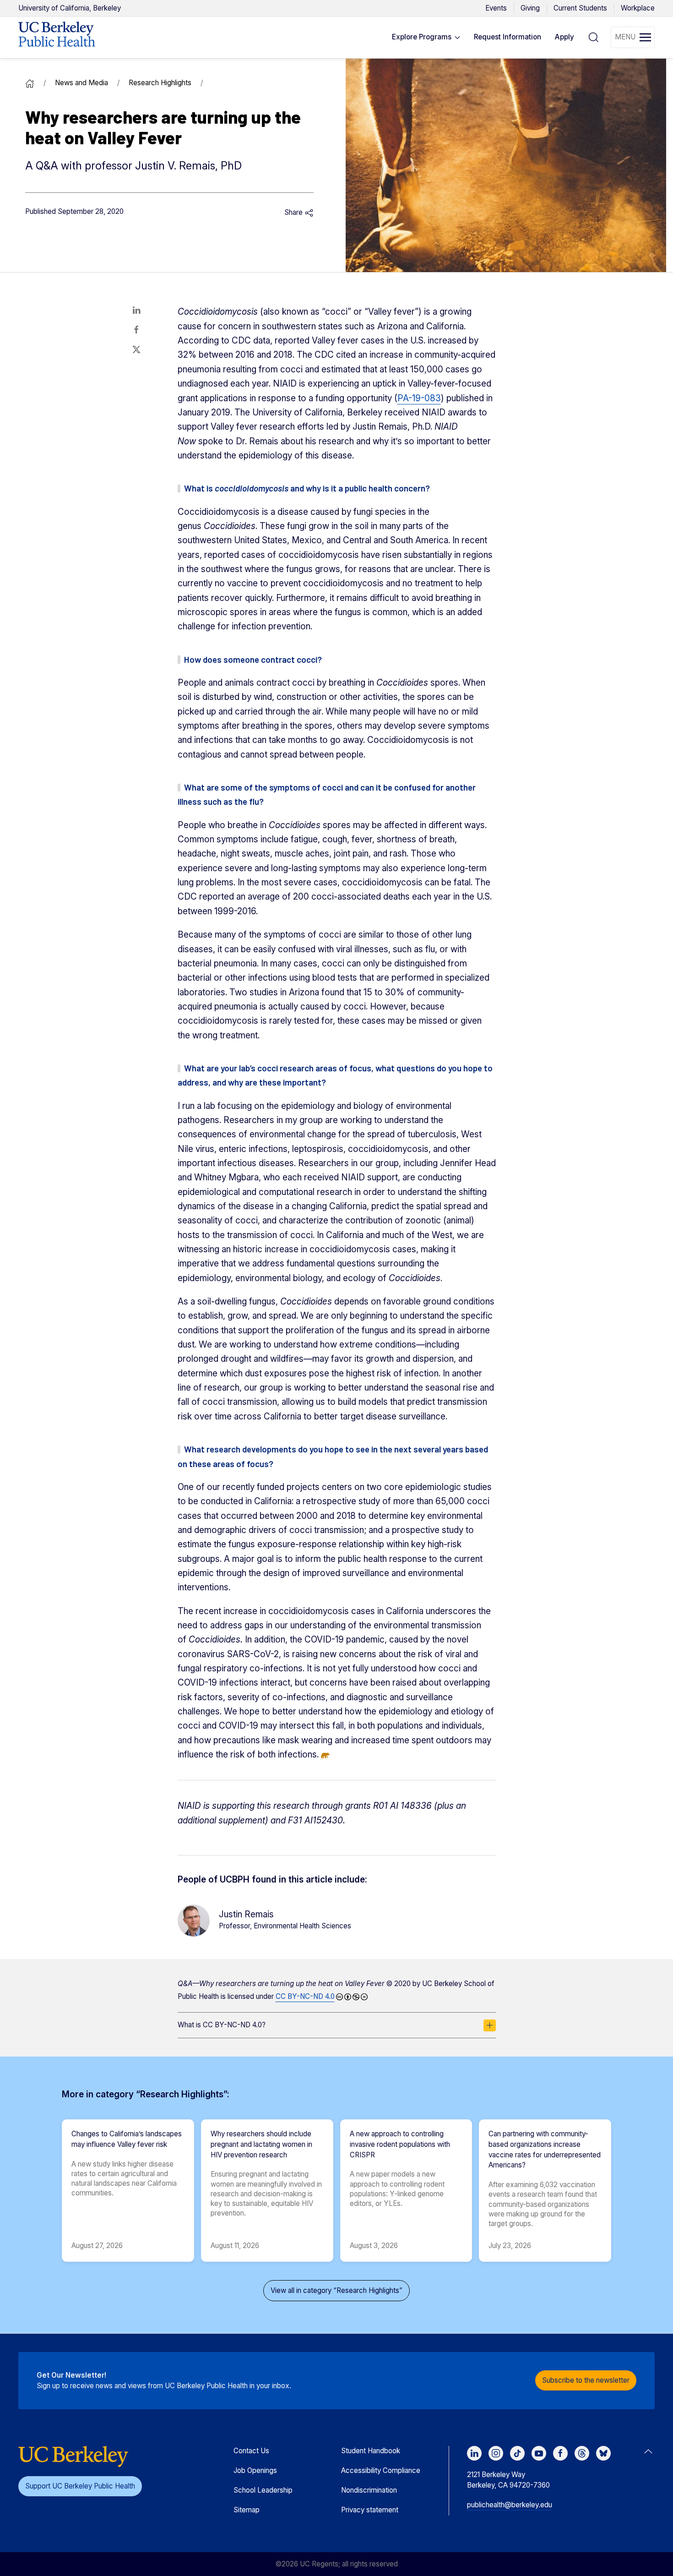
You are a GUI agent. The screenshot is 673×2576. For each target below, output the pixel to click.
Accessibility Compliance (381, 2470)
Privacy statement (370, 2510)
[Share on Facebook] (136, 330)
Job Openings (255, 2470)
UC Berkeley (70, 8)
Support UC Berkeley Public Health (80, 2486)
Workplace (638, 8)
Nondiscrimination (369, 2490)
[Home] (30, 83)
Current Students (580, 8)
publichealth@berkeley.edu (510, 2505)
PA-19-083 (419, 398)
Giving (530, 8)
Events (496, 8)
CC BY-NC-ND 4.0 (305, 1996)
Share (294, 212)
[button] (426, 38)
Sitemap (247, 2510)
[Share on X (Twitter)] (136, 349)
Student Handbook (371, 2451)
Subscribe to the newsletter (586, 2380)
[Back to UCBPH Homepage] (57, 38)
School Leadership (263, 2490)
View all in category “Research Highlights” (336, 2290)
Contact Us (251, 2451)
